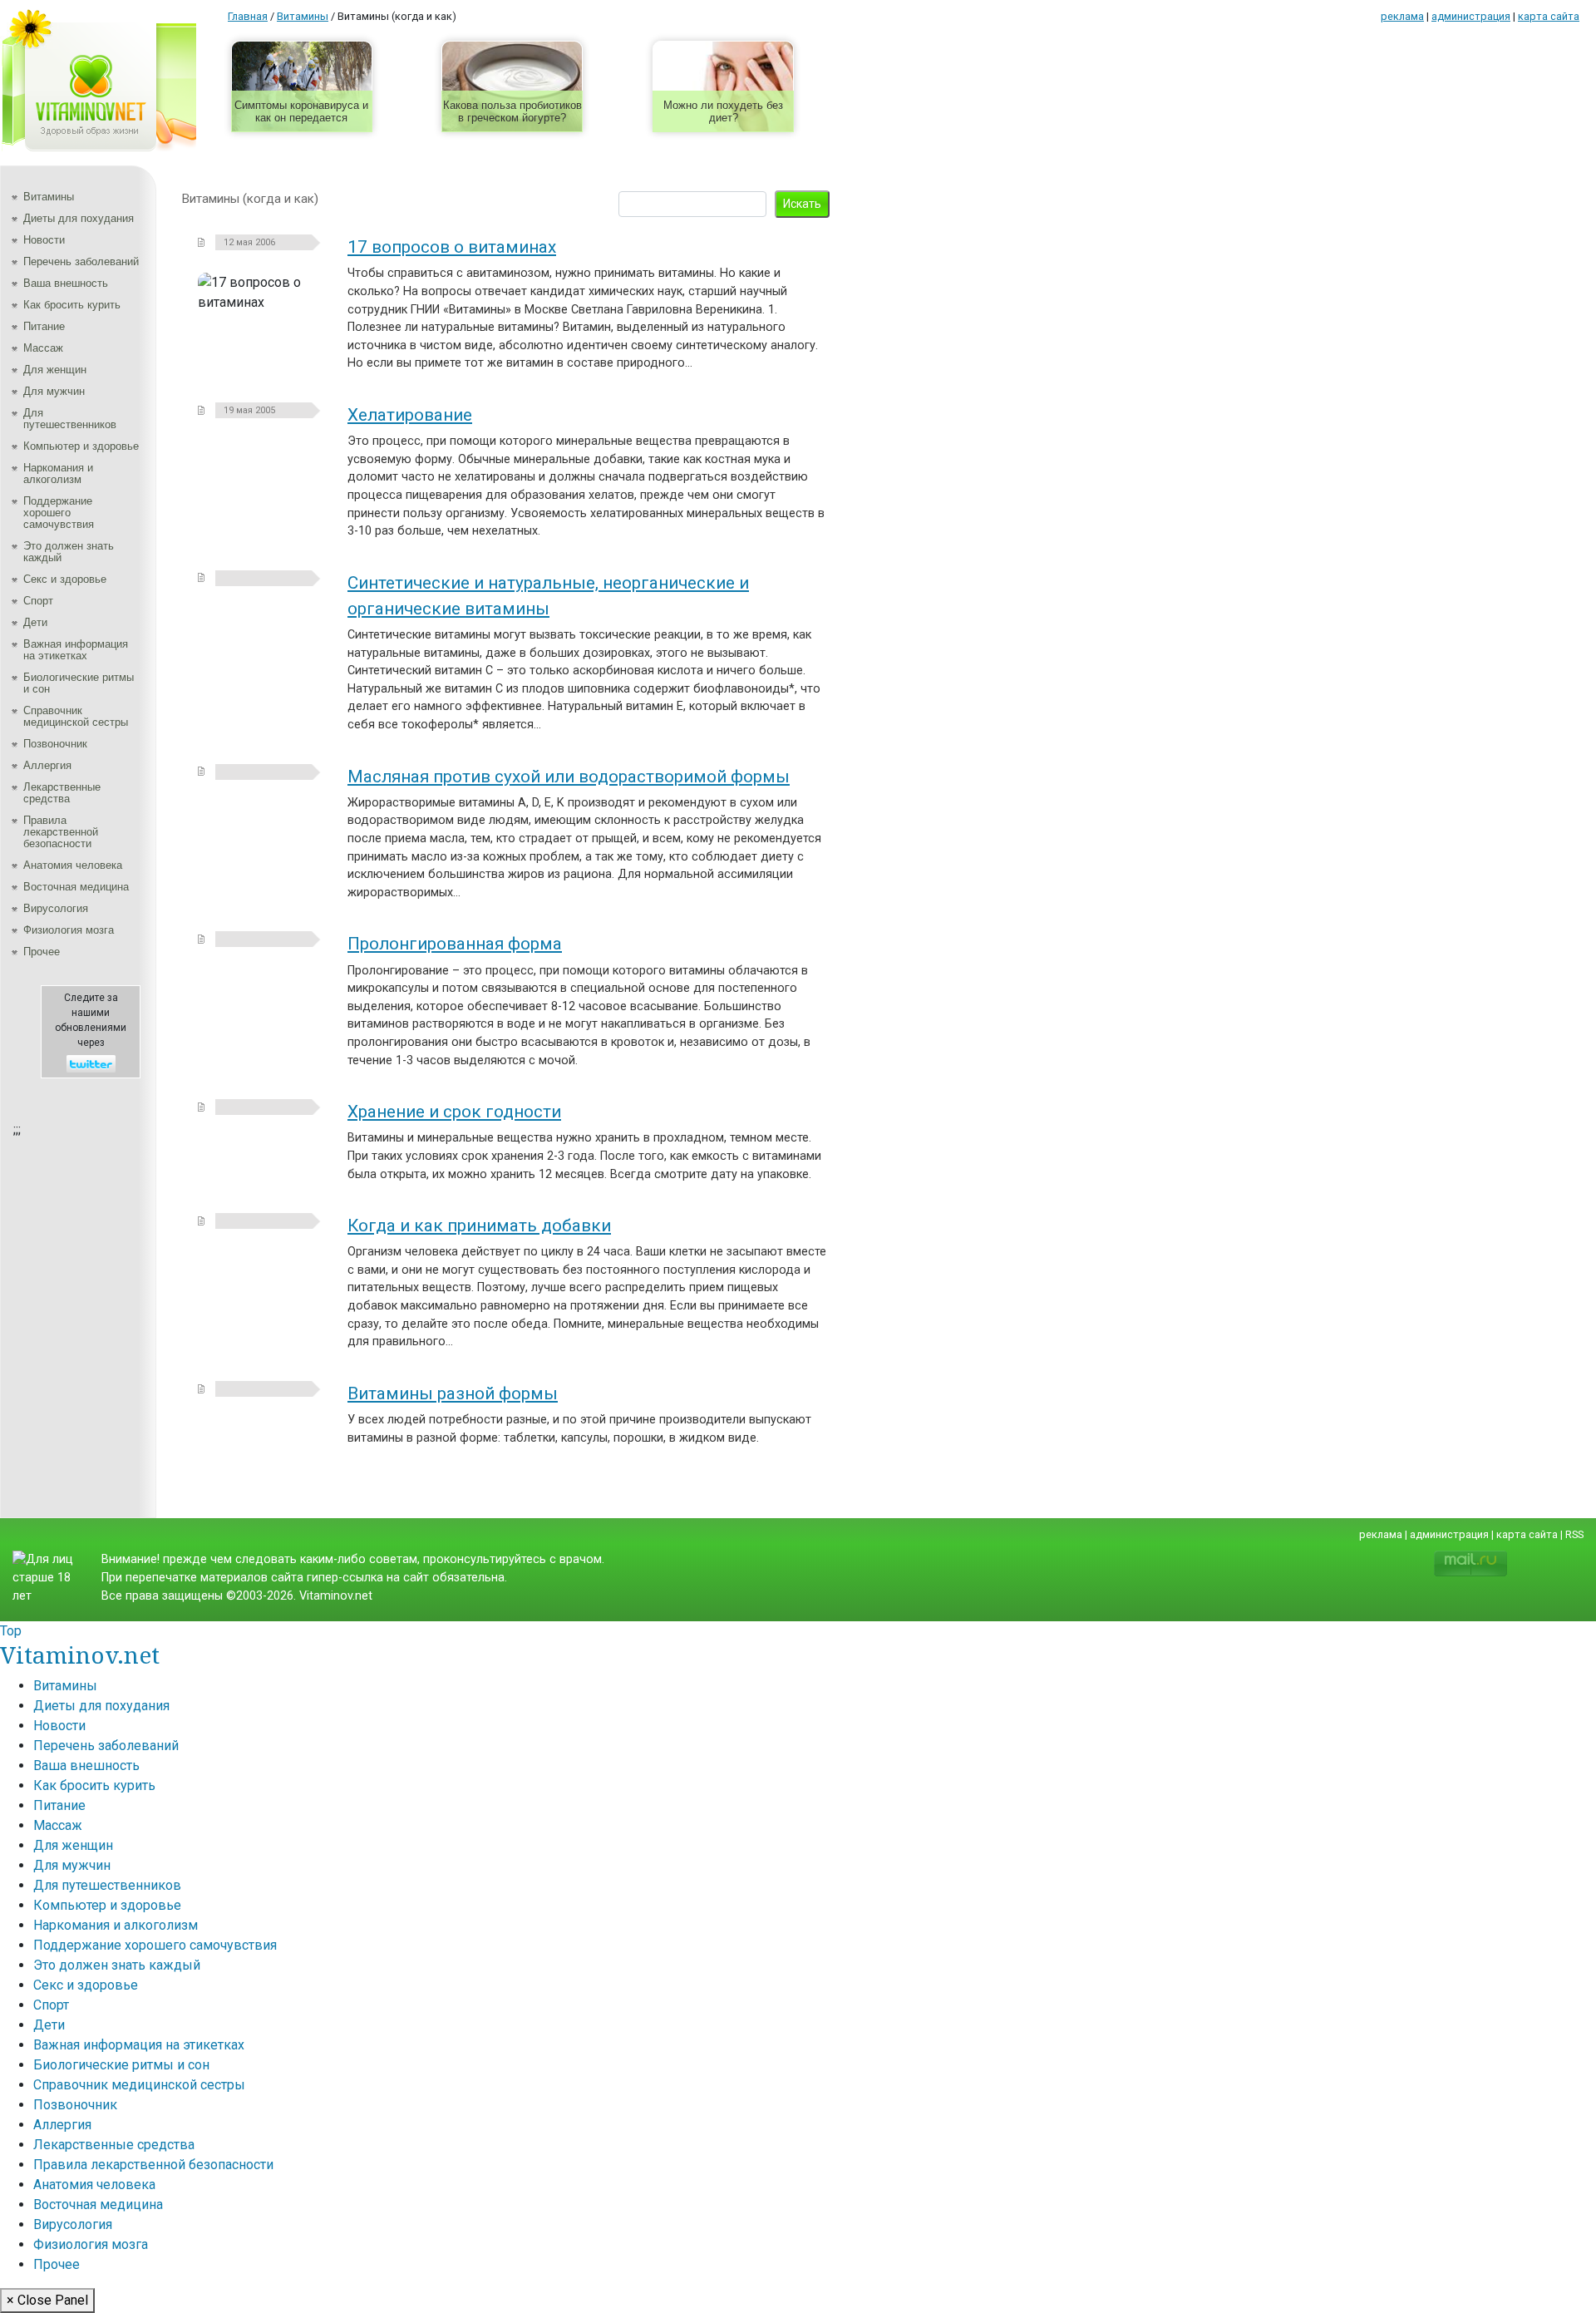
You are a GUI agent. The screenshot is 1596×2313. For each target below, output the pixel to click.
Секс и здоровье (65, 579)
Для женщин (55, 370)
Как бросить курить (72, 305)
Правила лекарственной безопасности (61, 832)
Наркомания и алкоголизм (58, 473)
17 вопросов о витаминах (452, 247)
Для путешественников (70, 419)
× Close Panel (47, 2300)
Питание (44, 326)
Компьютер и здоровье (81, 446)
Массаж (43, 348)
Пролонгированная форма (455, 944)
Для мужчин (54, 391)
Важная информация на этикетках (76, 650)
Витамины (49, 197)
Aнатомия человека (73, 865)
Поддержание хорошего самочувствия (59, 513)
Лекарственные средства (62, 793)
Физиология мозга (69, 930)
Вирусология (56, 908)
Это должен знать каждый (69, 552)
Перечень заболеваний (81, 261)
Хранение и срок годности (454, 1112)
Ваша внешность (66, 283)
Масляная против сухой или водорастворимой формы (569, 777)
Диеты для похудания (79, 218)
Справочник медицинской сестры (76, 716)
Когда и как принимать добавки (479, 1226)
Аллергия (47, 765)
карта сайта (1549, 16)
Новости (44, 240)
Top (11, 1631)
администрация (1471, 16)
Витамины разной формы (453, 1393)
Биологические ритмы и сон (79, 683)
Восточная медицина (76, 887)
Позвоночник (55, 744)
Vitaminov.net (80, 1655)
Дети (35, 622)
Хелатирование (410, 415)
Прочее (42, 952)
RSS (1574, 1534)
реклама (1402, 16)
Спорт (38, 601)
